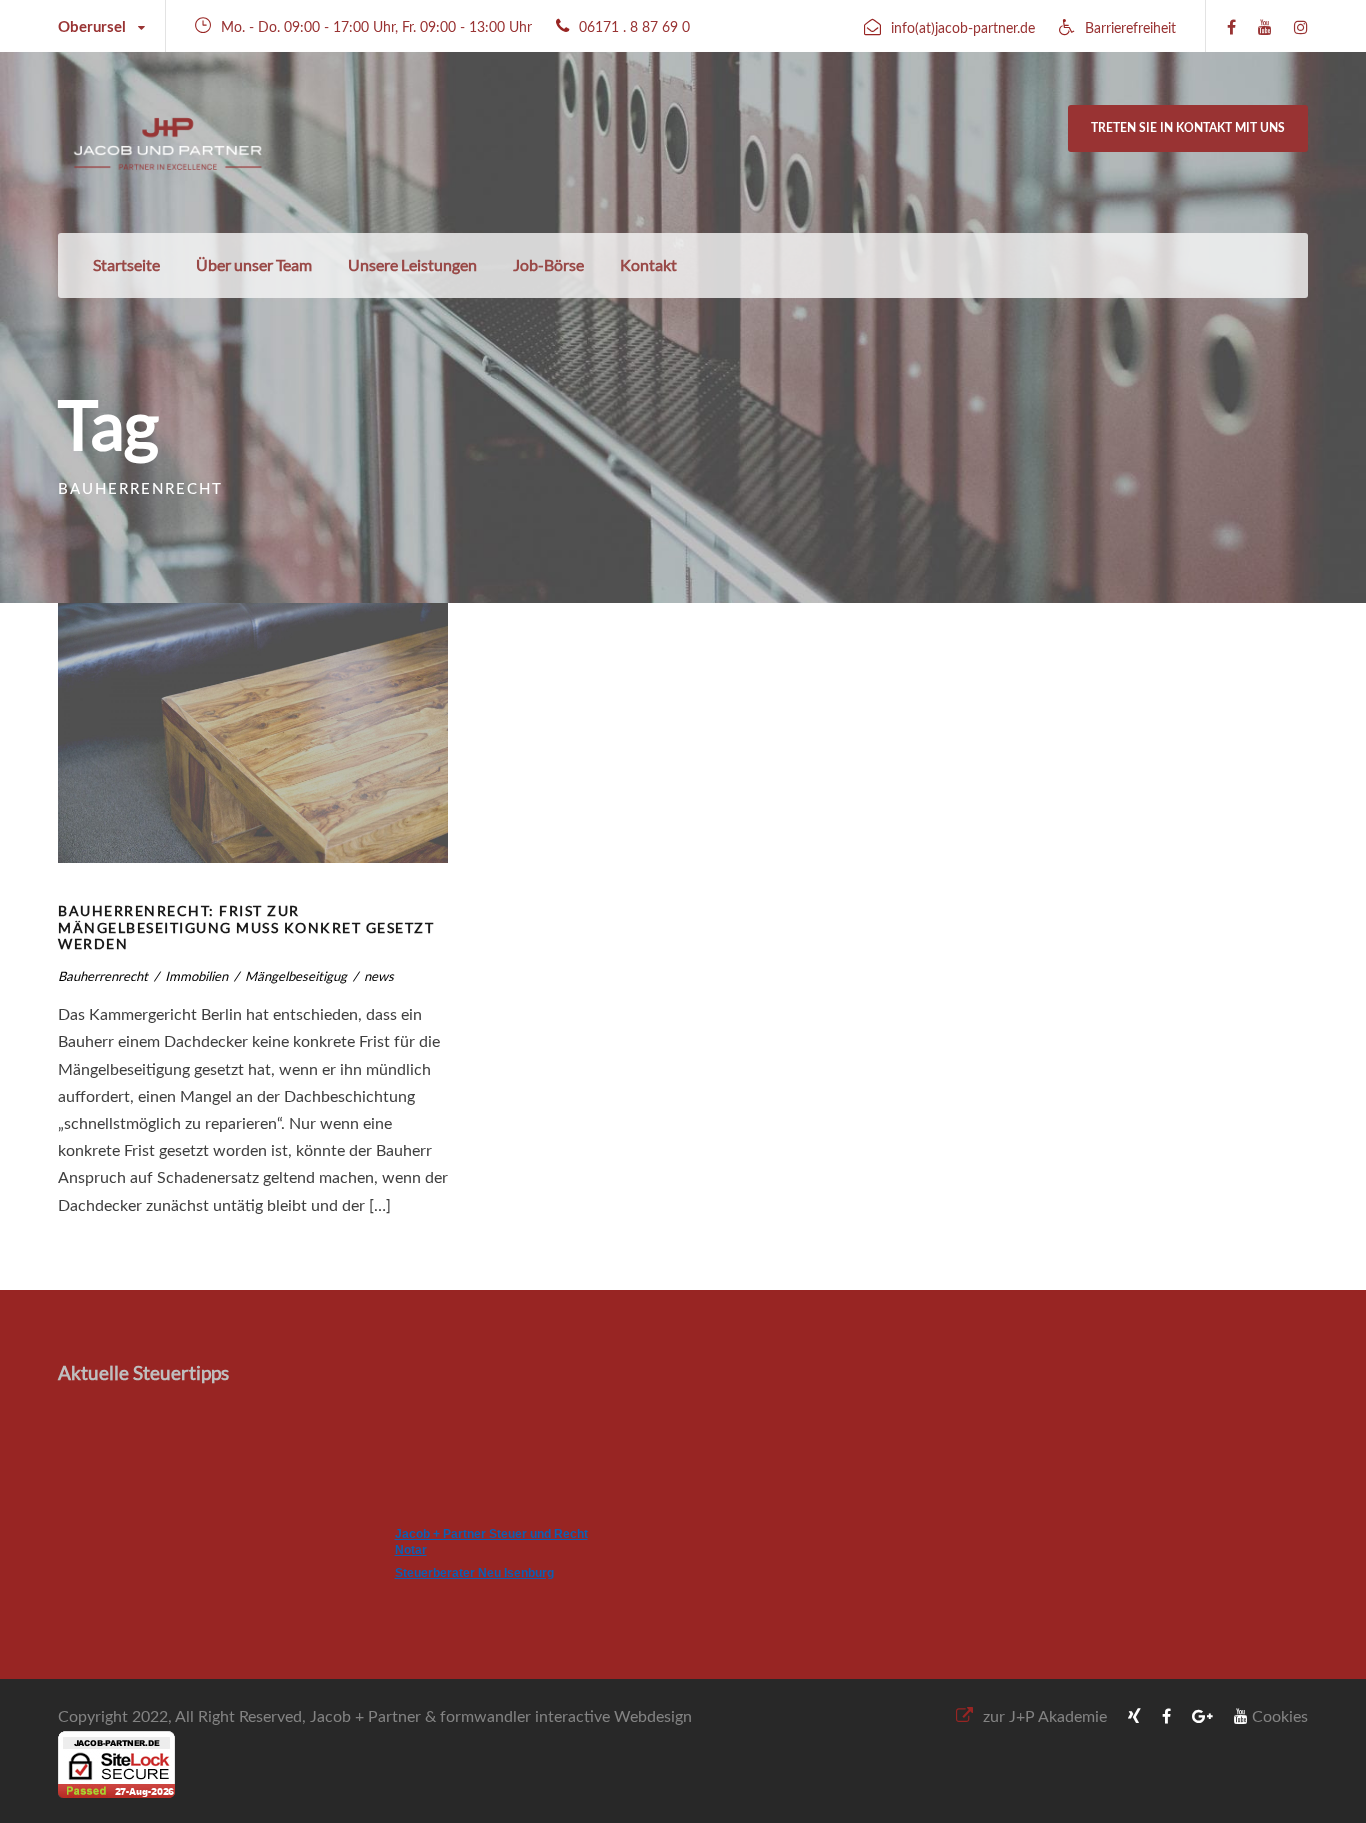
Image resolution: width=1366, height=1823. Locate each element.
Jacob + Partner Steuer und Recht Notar (491, 1542)
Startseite (126, 264)
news (379, 976)
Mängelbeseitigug (296, 976)
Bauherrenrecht (103, 976)
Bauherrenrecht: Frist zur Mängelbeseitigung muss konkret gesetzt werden (246, 927)
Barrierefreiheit (1130, 29)
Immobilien (196, 976)
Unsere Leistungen (412, 264)
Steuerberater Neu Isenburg (474, 1573)
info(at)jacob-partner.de (963, 29)
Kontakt (648, 264)
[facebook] (1231, 28)
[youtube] (1265, 28)
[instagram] (1301, 28)
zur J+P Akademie (1045, 1717)
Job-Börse (548, 264)
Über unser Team (254, 264)
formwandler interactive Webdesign (566, 1717)
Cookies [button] (1280, 1717)
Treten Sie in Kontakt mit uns (1188, 128)
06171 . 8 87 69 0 (634, 28)
